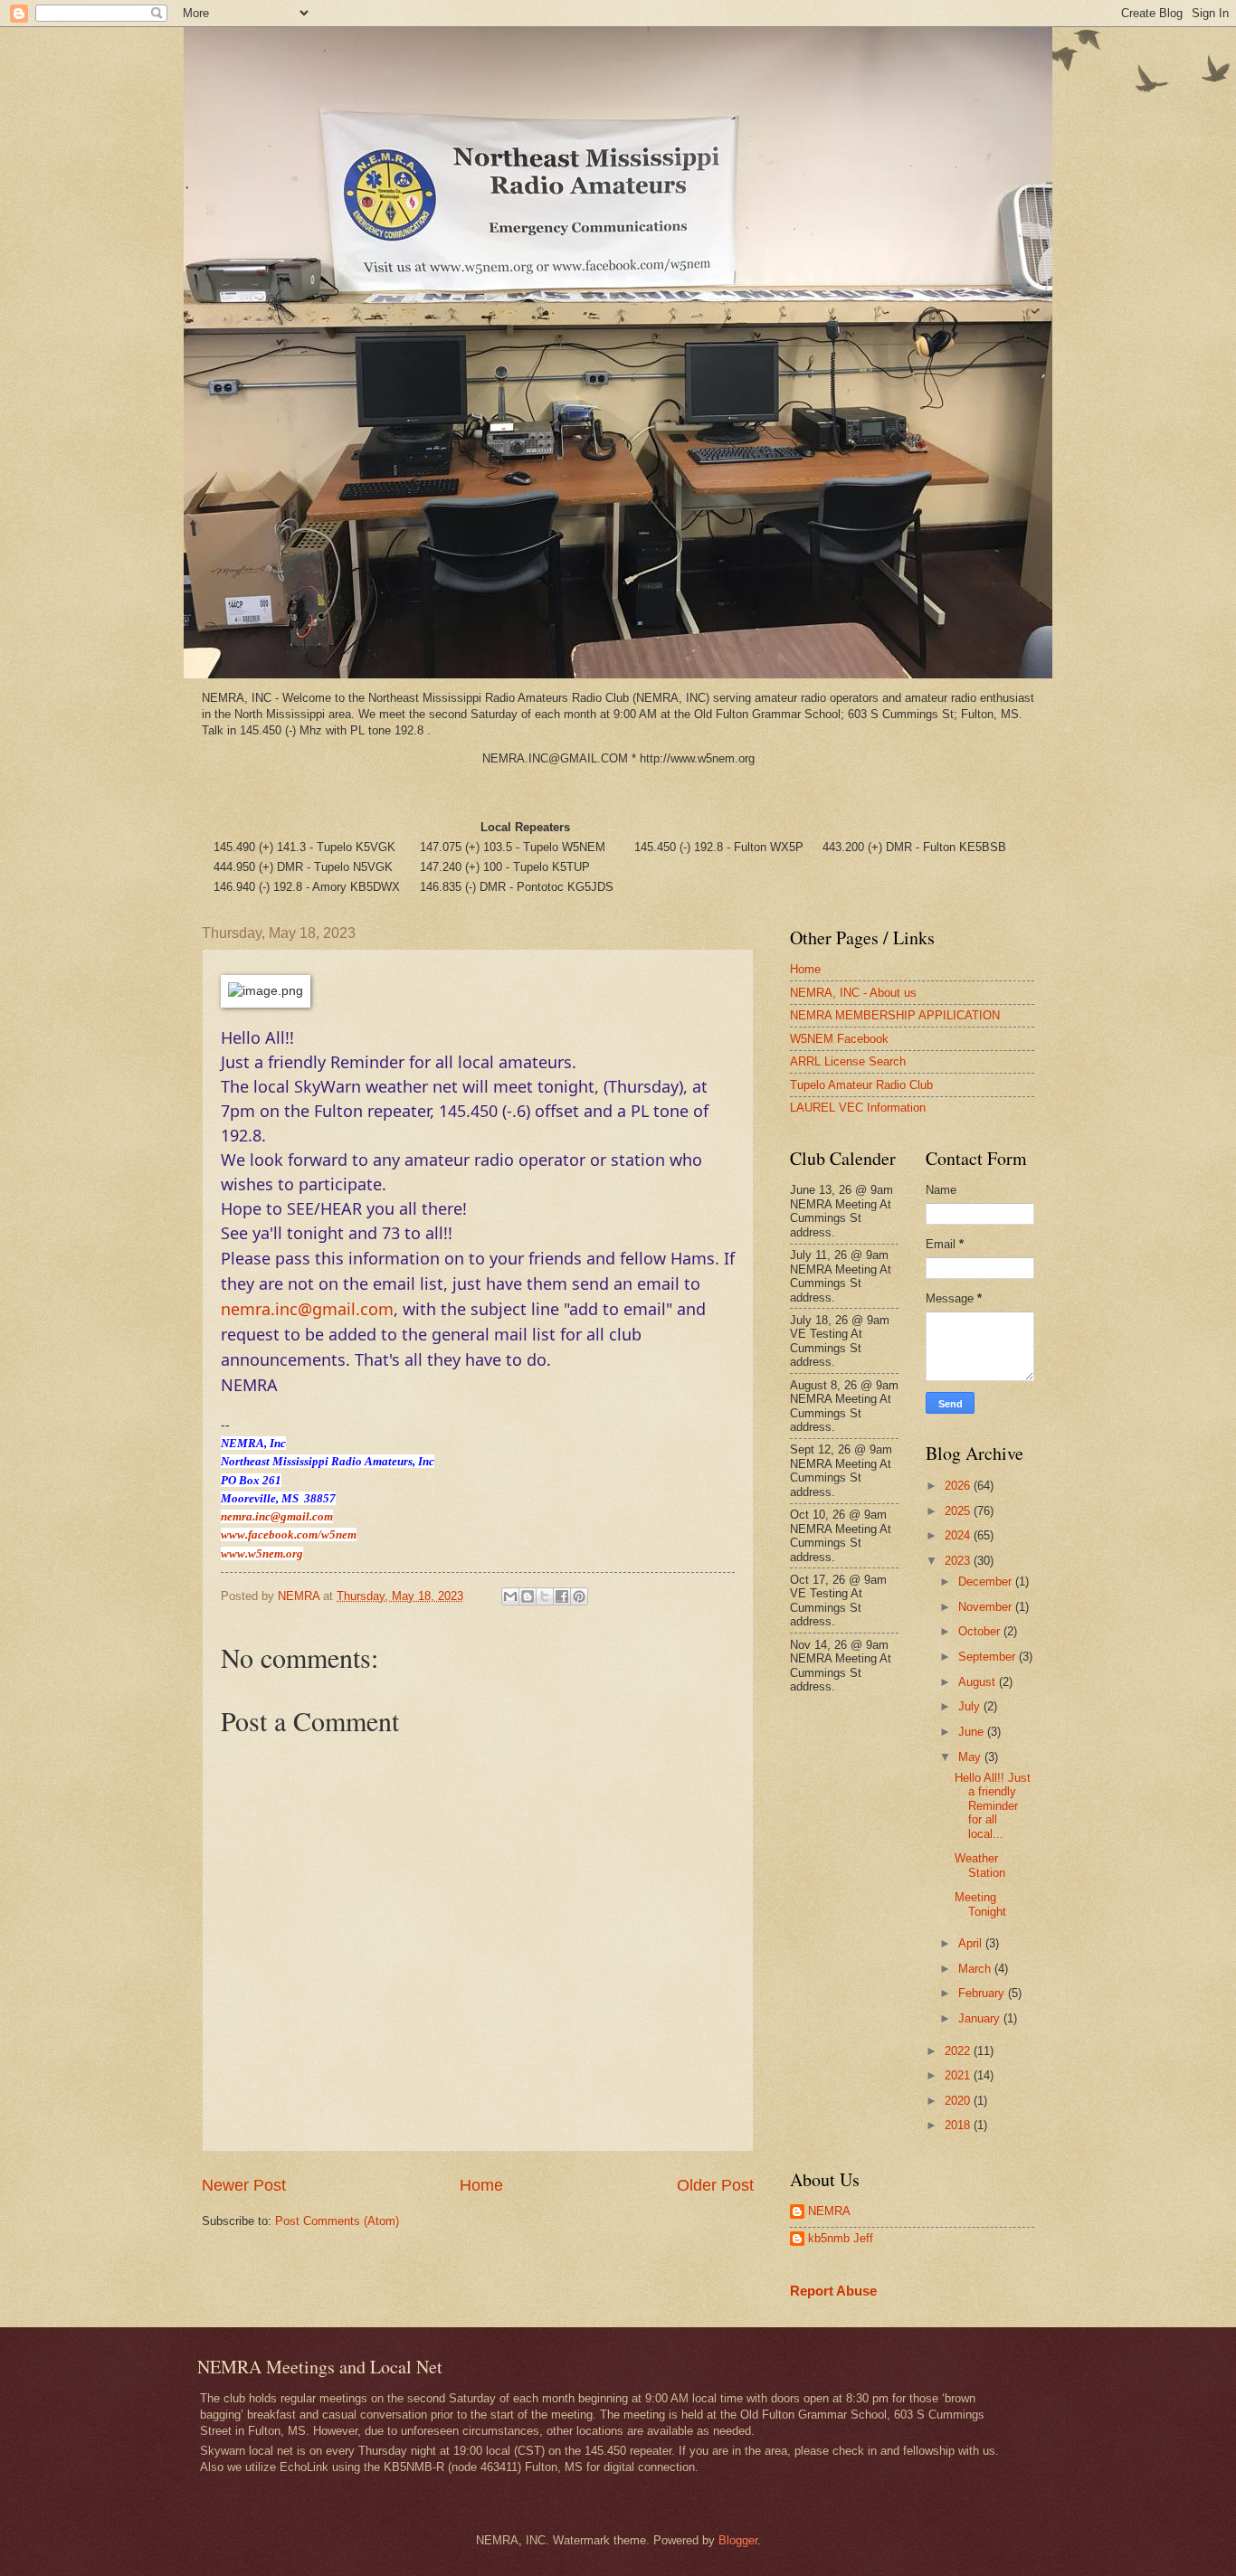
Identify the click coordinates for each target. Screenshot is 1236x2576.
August (979, 1682)
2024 (959, 1535)
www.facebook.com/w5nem (289, 1534)
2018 (959, 2125)
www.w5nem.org (262, 1553)
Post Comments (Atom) (337, 2221)
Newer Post (244, 2185)
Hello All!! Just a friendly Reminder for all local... (993, 1806)
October (981, 1631)
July (971, 1706)
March (976, 1969)
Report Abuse (833, 2291)
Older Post (715, 2185)
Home (481, 2185)
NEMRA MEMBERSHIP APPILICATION (895, 1015)
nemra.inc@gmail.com (307, 1309)
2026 (959, 1486)
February (983, 1993)
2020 (959, 2101)
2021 (959, 2075)
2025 (959, 1511)
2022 (959, 2051)
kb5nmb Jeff (841, 2238)
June (973, 1732)
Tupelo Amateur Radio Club (861, 1085)
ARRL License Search (848, 1061)
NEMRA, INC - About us (853, 993)
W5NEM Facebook (839, 1039)
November (987, 1607)
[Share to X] (545, 1596)
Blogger (738, 2540)
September (989, 1657)
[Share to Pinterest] (579, 1596)
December (987, 1582)
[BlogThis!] (528, 1596)
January (981, 2018)
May (971, 1757)
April (972, 1943)
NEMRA (829, 2211)
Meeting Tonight (980, 1904)
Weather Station (980, 1865)
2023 (959, 1561)
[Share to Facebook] (562, 1596)
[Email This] (510, 1596)
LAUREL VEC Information (858, 1108)
